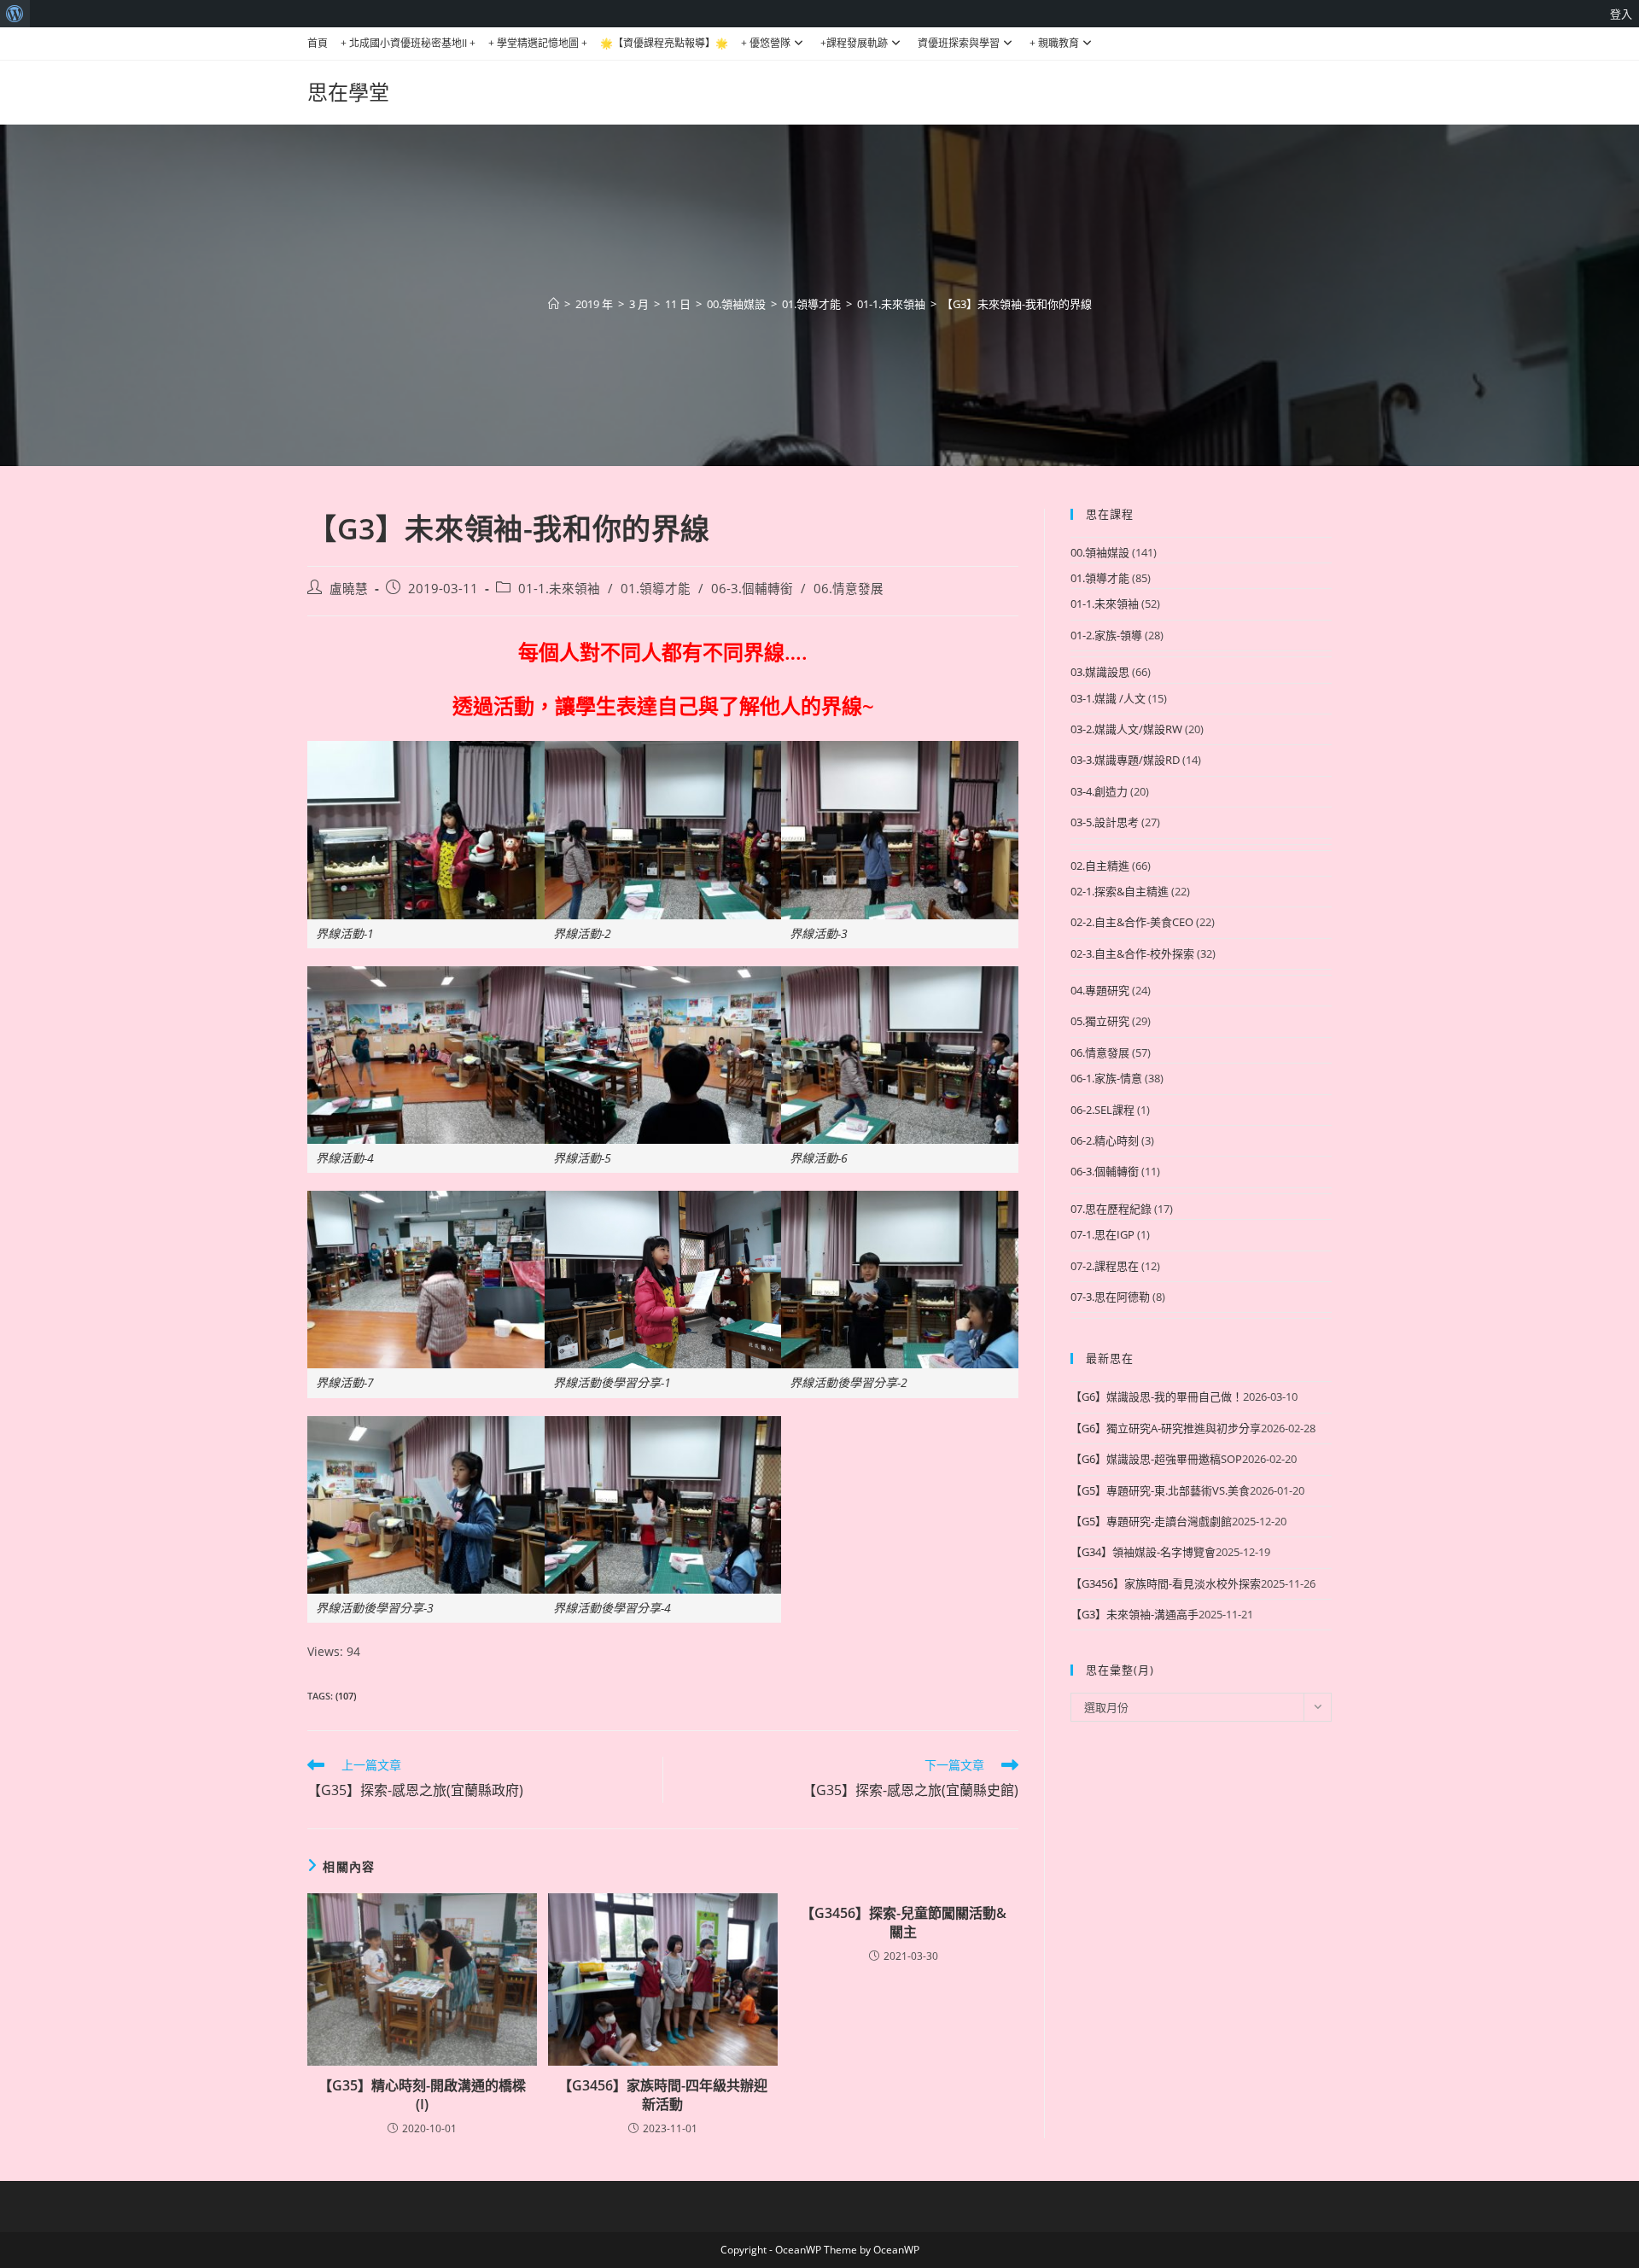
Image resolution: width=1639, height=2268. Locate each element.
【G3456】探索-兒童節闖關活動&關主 (904, 1922)
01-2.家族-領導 (1106, 635)
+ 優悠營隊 (766, 43)
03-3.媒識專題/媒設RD (1125, 760)
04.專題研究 (1100, 990)
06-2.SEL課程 (1102, 1110)
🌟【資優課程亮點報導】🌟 (664, 43)
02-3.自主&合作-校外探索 (1132, 953)
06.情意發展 (849, 589)
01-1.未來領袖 (559, 589)
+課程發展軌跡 (854, 43)
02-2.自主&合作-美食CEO (1132, 922)
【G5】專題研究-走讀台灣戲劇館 (1151, 1521)
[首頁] (554, 304)
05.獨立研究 (1100, 1021)
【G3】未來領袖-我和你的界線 (1017, 304)
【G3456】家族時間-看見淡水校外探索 (1166, 1583)
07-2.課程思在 (1105, 1266)
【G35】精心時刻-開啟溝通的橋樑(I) (422, 2095)
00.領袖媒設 (1100, 552)
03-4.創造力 (1099, 791)
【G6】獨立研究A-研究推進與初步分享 (1166, 1428)
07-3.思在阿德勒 (1110, 1297)
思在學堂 (348, 92)
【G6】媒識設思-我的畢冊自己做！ (1157, 1396)
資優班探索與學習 (959, 43)
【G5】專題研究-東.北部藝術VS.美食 (1160, 1490)
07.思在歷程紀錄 (1111, 1209)
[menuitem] (15, 14)
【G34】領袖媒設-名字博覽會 (1143, 1552)
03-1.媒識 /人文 (1108, 698)
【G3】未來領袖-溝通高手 (1134, 1614)
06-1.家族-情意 (1106, 1078)
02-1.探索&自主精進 (1120, 891)
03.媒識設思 (1100, 672)
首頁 (318, 43)
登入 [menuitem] (1621, 14)
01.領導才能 (656, 589)
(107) (346, 1696)
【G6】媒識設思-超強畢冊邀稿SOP (1156, 1459)
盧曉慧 (349, 589)
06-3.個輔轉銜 (752, 589)
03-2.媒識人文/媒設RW (1126, 729)
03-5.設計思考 (1105, 822)
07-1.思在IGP (1102, 1234)
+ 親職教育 (1054, 43)
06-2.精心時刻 (1105, 1140)
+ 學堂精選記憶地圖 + (538, 43)
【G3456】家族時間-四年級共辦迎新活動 (663, 2095)
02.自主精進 (1100, 866)
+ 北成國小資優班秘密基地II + (408, 43)
